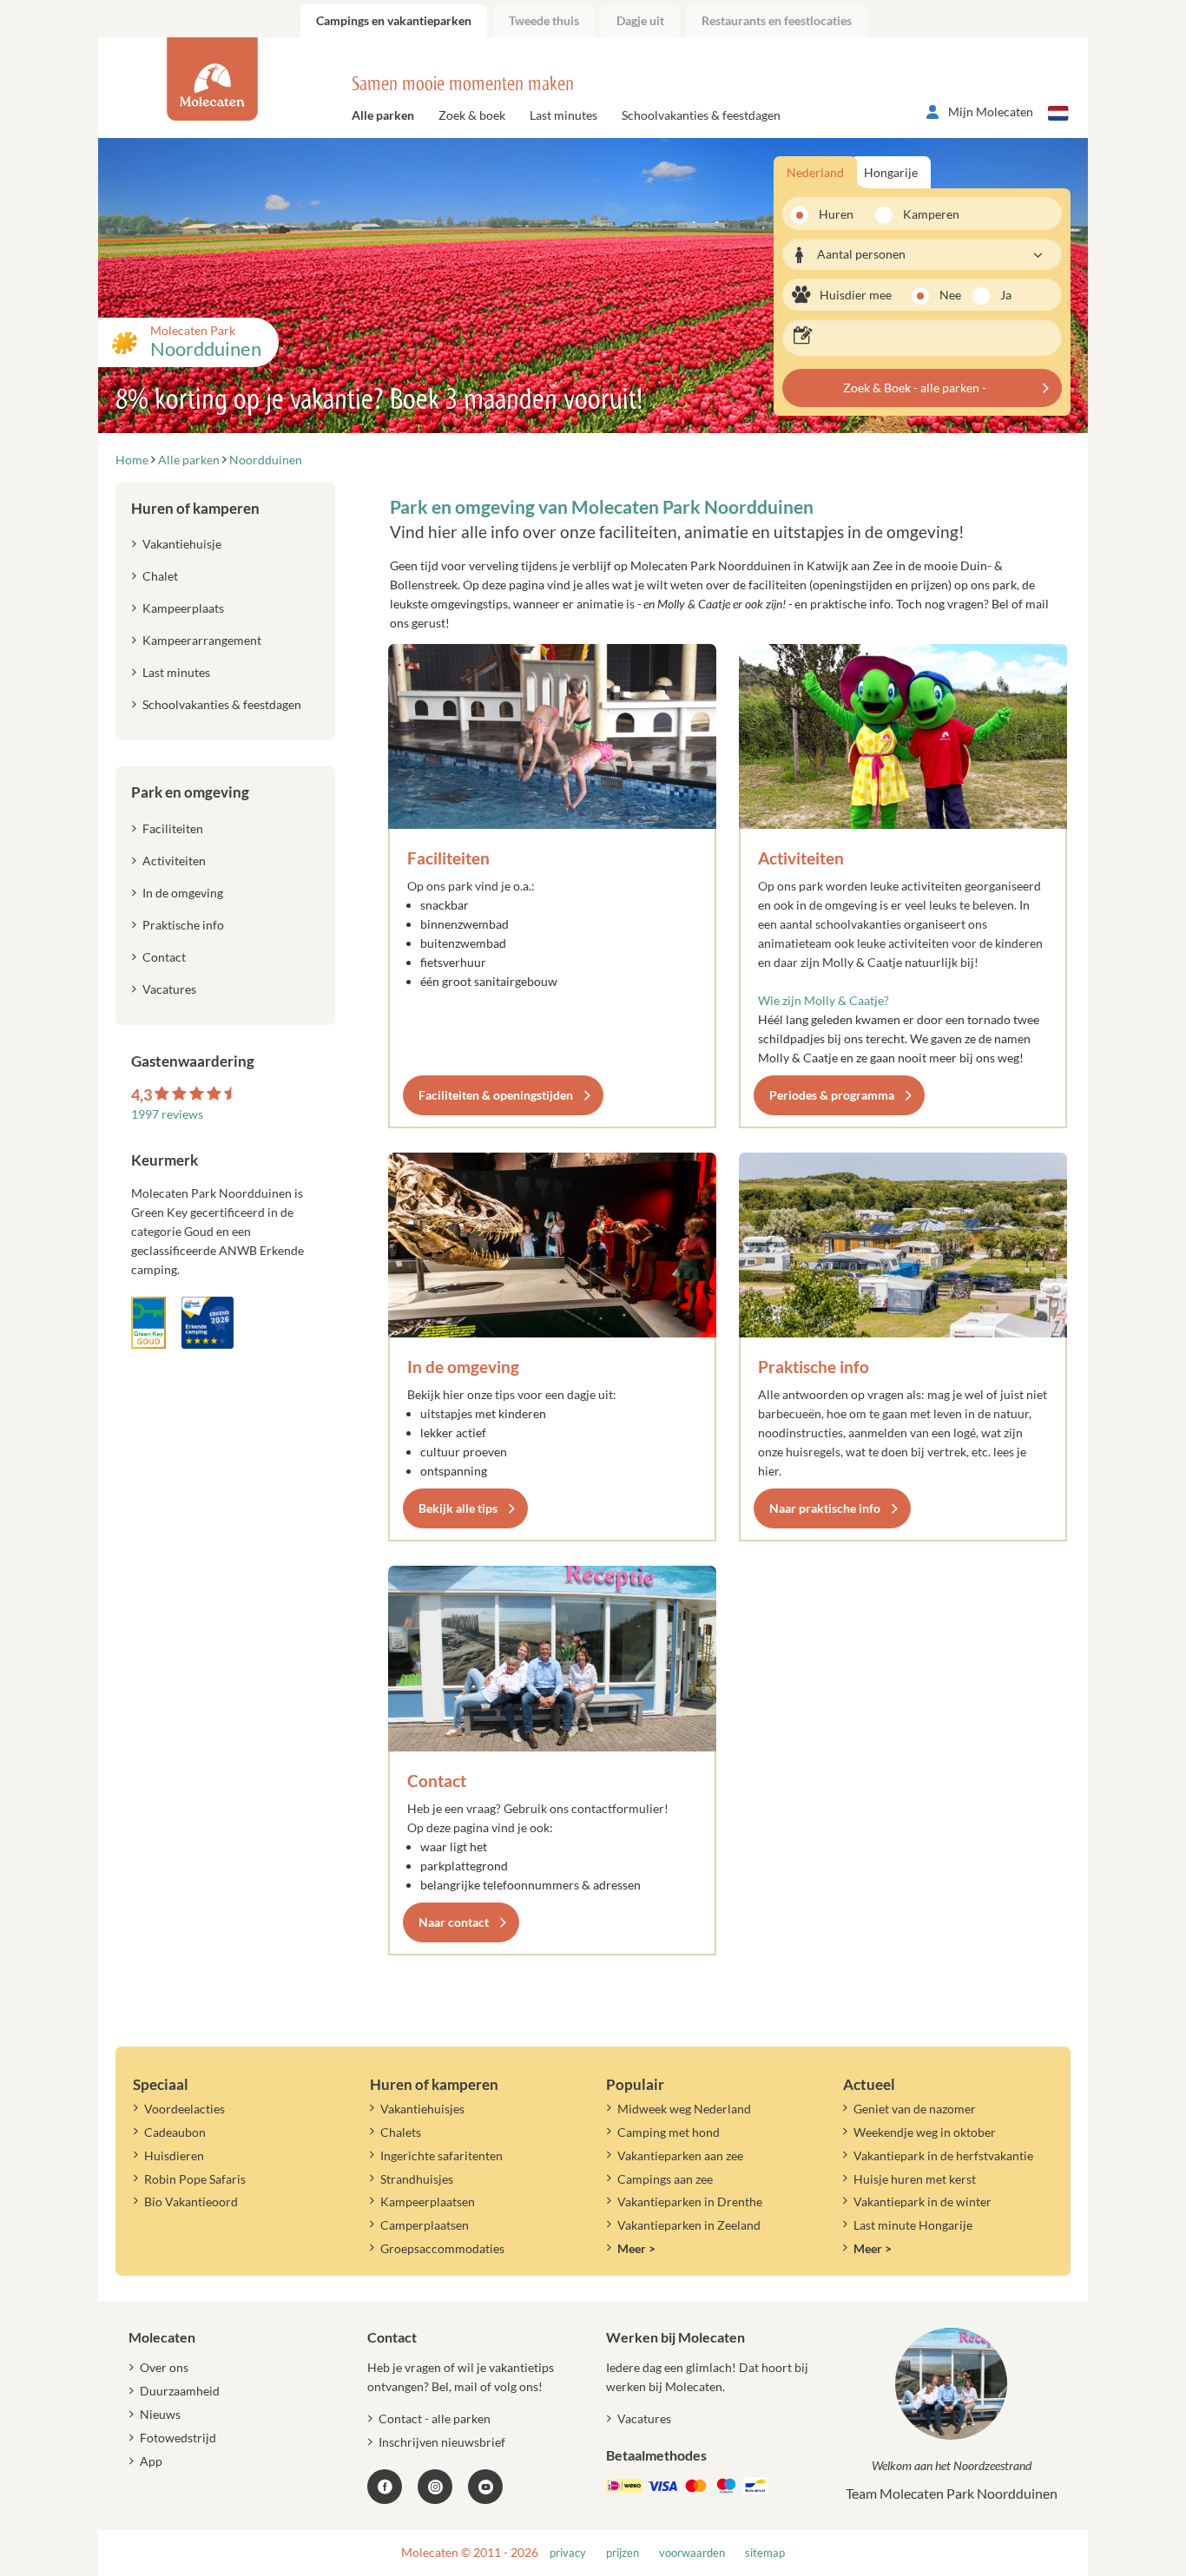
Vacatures (169, 989)
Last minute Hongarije (913, 2225)
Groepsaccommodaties (442, 2248)
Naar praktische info (825, 1508)
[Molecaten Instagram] (435, 2487)
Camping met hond (669, 2132)
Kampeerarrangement (202, 640)
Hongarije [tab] (891, 172)
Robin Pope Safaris (195, 2179)
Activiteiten (801, 858)
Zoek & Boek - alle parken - (915, 388)
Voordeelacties (184, 2109)
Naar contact (454, 1922)
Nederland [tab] (815, 172)
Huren (836, 214)
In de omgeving (463, 1367)
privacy (568, 2553)
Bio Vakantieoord (191, 2201)
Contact (437, 1781)
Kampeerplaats (183, 608)
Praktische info (814, 1367)
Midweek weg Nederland (684, 2109)
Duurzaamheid (180, 2391)
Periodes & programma (832, 1095)
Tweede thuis (544, 20)
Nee (950, 295)
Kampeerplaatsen (428, 2201)
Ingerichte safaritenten (441, 2155)
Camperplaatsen (425, 2225)
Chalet (160, 576)
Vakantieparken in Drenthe (690, 2201)
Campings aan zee (665, 2179)
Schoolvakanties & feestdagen (701, 115)
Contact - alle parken (435, 2418)
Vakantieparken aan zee (680, 2155)
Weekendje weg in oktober (925, 2132)
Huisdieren (174, 2155)
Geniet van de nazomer (915, 2109)
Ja (1006, 295)
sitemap (765, 2553)
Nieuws (160, 2414)
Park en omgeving (190, 792)
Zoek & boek (472, 115)
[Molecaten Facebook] (385, 2487)
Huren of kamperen (195, 508)
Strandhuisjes (417, 2179)
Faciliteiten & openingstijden (496, 1095)
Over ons (164, 2367)
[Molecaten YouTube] (485, 2487)
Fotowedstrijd (178, 2438)
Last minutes (563, 115)
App (151, 2461)
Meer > (636, 2248)
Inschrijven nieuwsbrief (442, 2442)
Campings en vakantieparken (394, 20)
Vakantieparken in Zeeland (689, 2225)
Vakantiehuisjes (422, 2109)
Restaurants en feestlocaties (777, 20)
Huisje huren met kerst (915, 2179)
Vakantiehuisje (182, 544)
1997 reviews (167, 1114)
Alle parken (383, 115)
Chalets (401, 2132)
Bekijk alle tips (458, 1508)
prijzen (623, 2553)
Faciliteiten (448, 858)
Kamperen (926, 214)
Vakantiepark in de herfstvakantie (943, 2155)
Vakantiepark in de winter (922, 2201)
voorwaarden (692, 2553)
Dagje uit (640, 20)
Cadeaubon (175, 2132)
